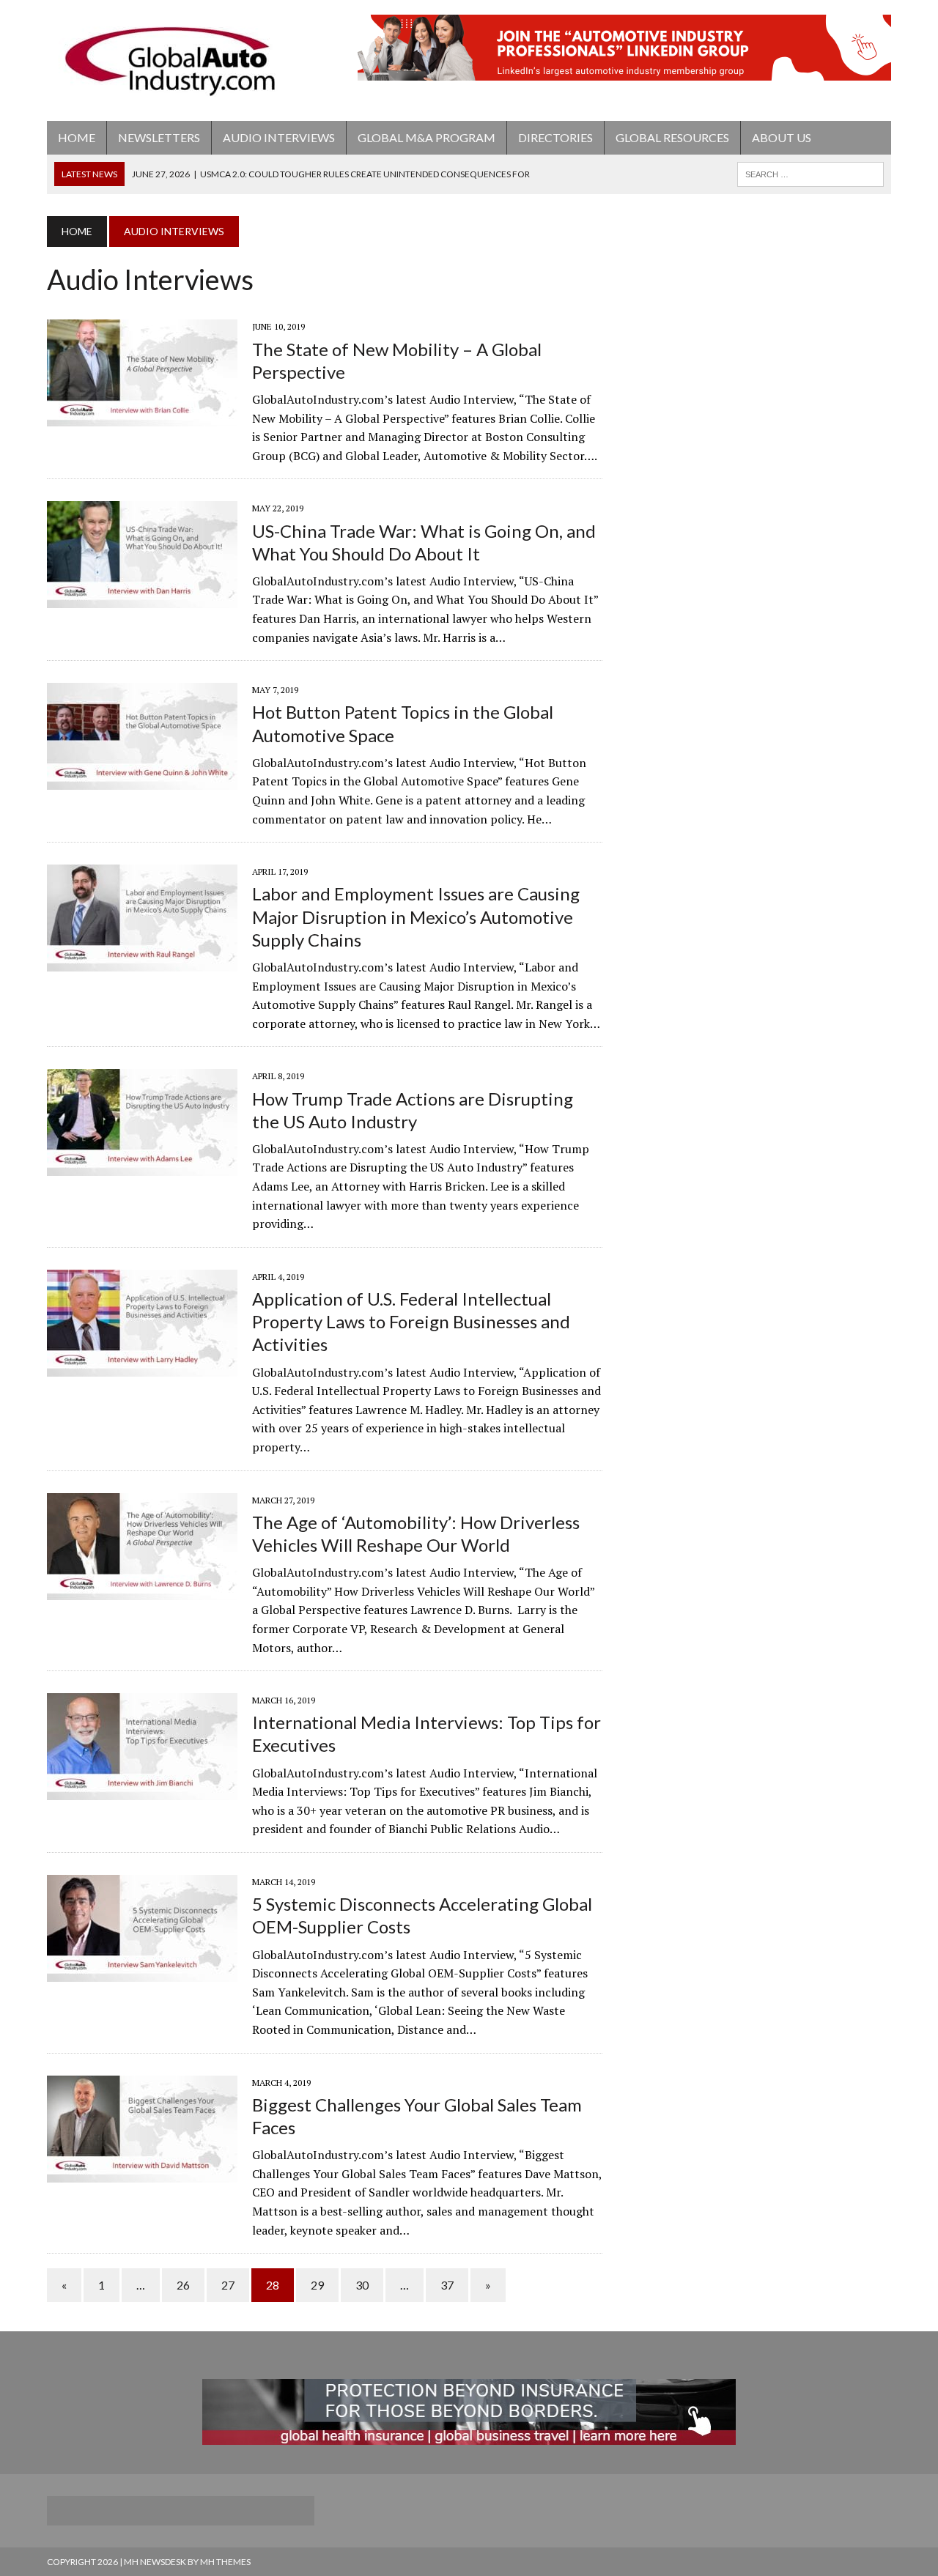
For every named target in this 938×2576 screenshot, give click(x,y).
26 (183, 2285)
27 (228, 2285)
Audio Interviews (279, 137)
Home (77, 137)
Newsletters (159, 137)
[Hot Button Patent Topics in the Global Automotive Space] (142, 780)
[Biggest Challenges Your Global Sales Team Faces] (142, 2172)
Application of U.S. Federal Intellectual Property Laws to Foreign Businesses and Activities (411, 1321)
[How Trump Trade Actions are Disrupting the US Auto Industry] (142, 1166)
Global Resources (672, 137)
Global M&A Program (426, 137)
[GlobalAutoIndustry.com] (181, 60)
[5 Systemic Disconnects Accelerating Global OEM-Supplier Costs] (142, 1972)
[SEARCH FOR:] (810, 173)
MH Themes (225, 2562)
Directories (555, 137)
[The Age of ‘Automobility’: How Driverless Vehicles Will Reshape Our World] (142, 1590)
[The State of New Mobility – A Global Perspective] (142, 417)
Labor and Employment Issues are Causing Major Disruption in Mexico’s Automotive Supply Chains (416, 916)
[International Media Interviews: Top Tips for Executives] (142, 1791)
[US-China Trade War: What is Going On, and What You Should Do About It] (142, 599)
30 (362, 2285)
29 (317, 2285)
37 (447, 2285)
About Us (782, 137)
